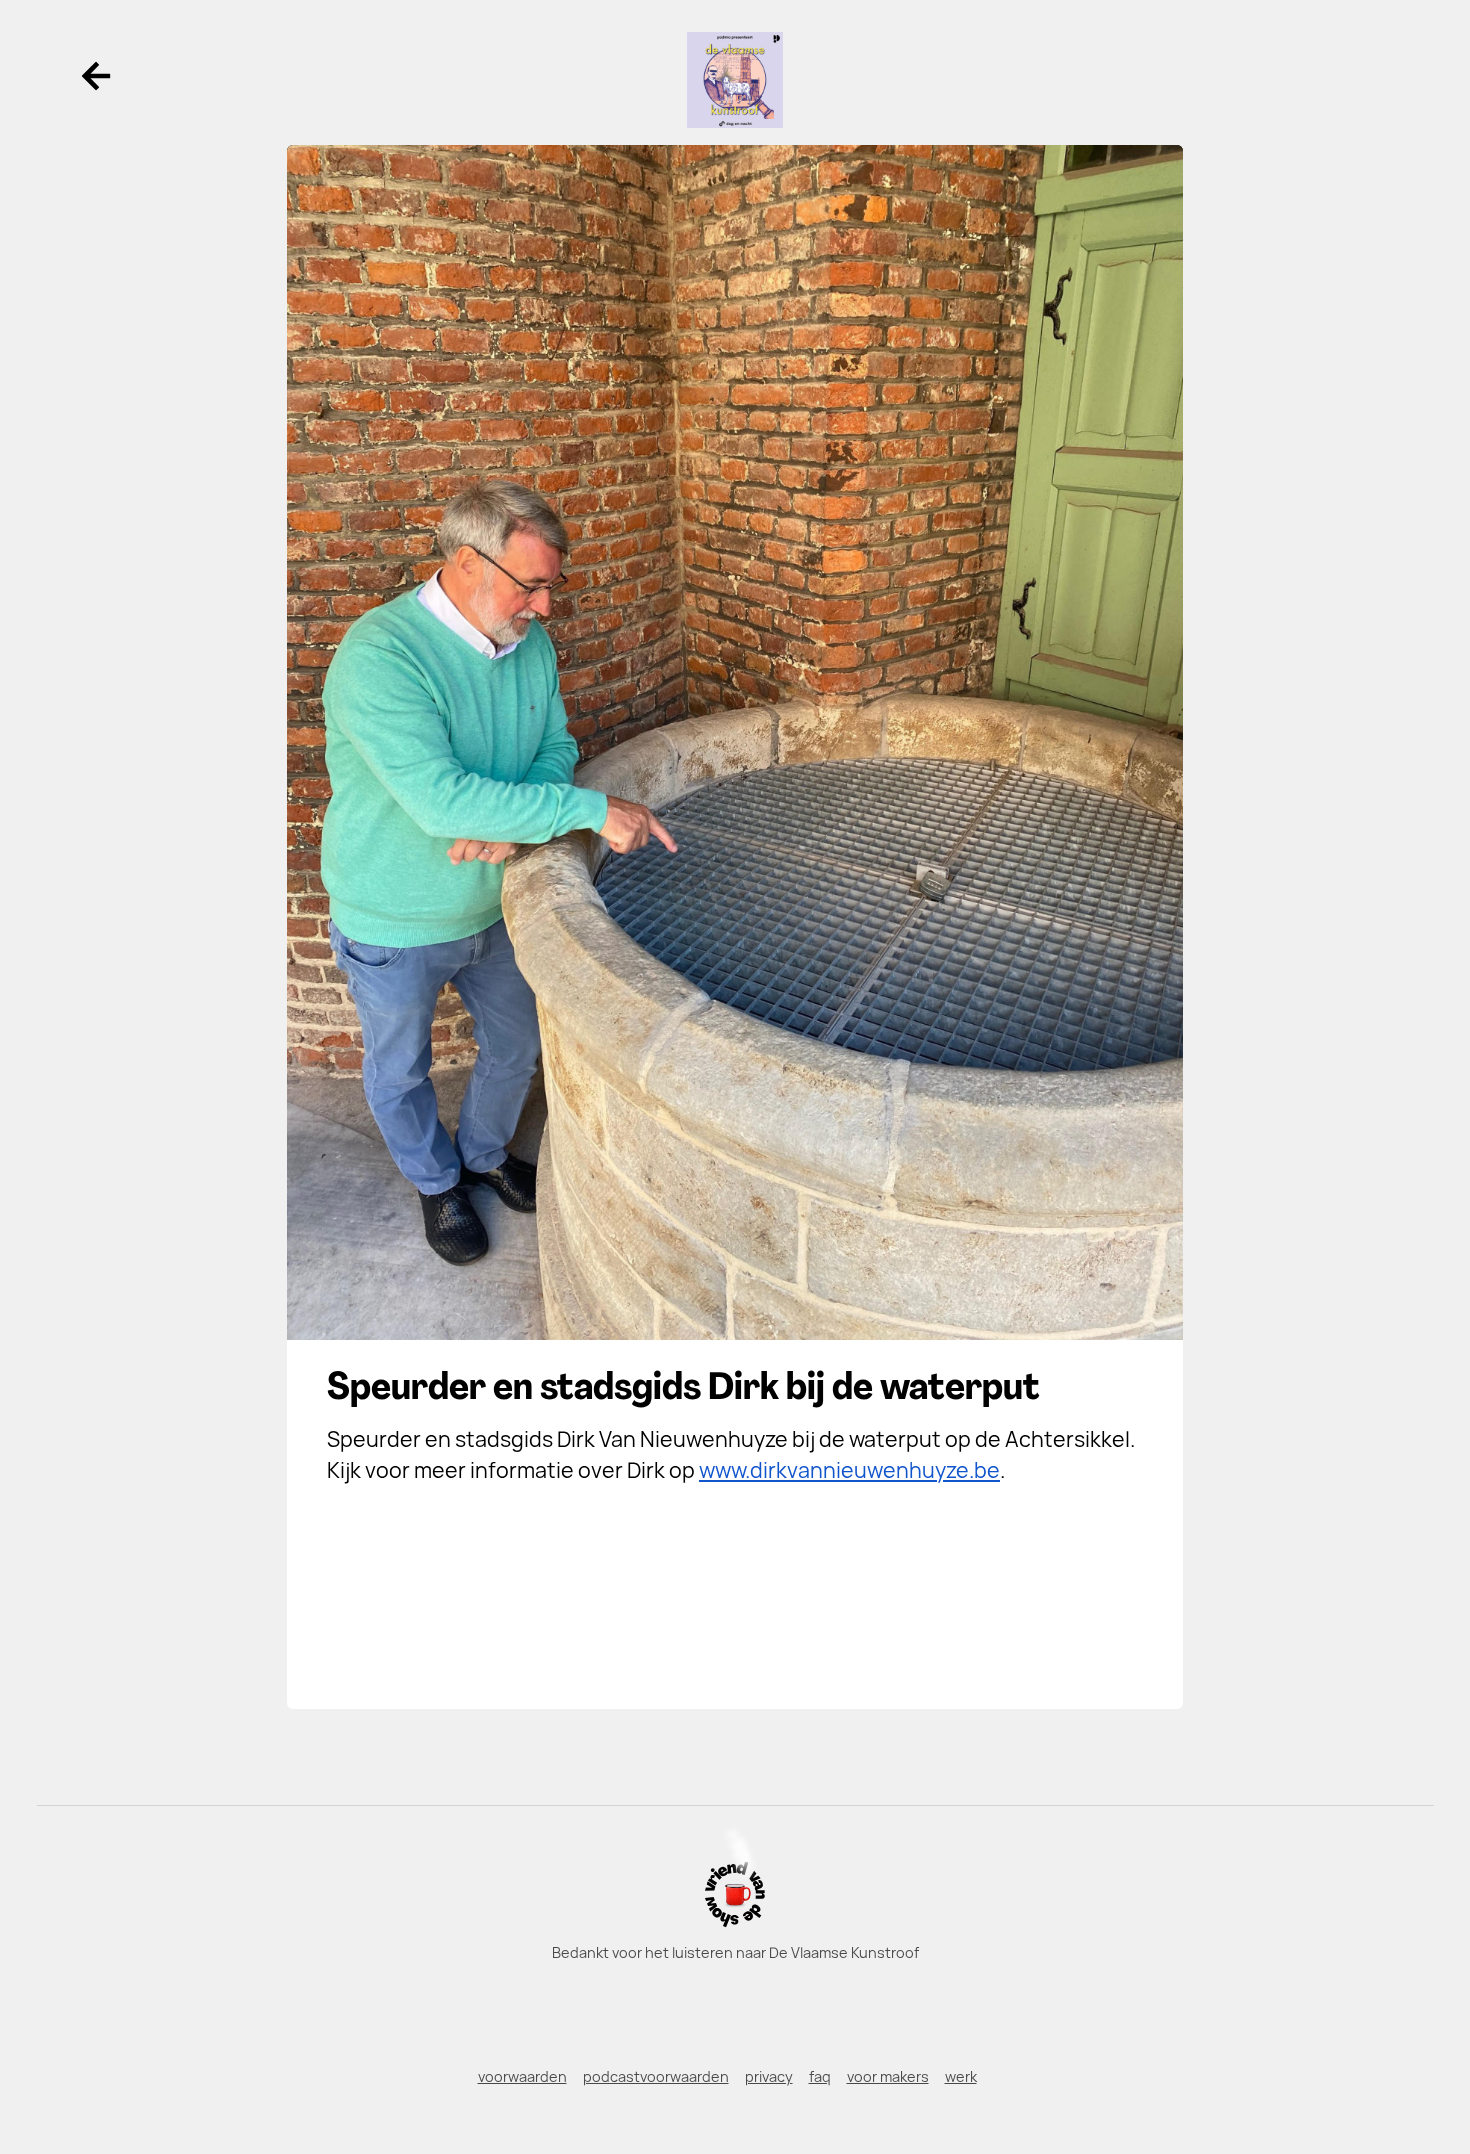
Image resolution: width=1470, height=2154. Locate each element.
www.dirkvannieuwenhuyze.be (849, 1470)
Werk (961, 2076)
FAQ (820, 2076)
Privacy (769, 2076)
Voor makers (888, 2076)
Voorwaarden (522, 2076)
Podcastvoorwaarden (656, 2076)
